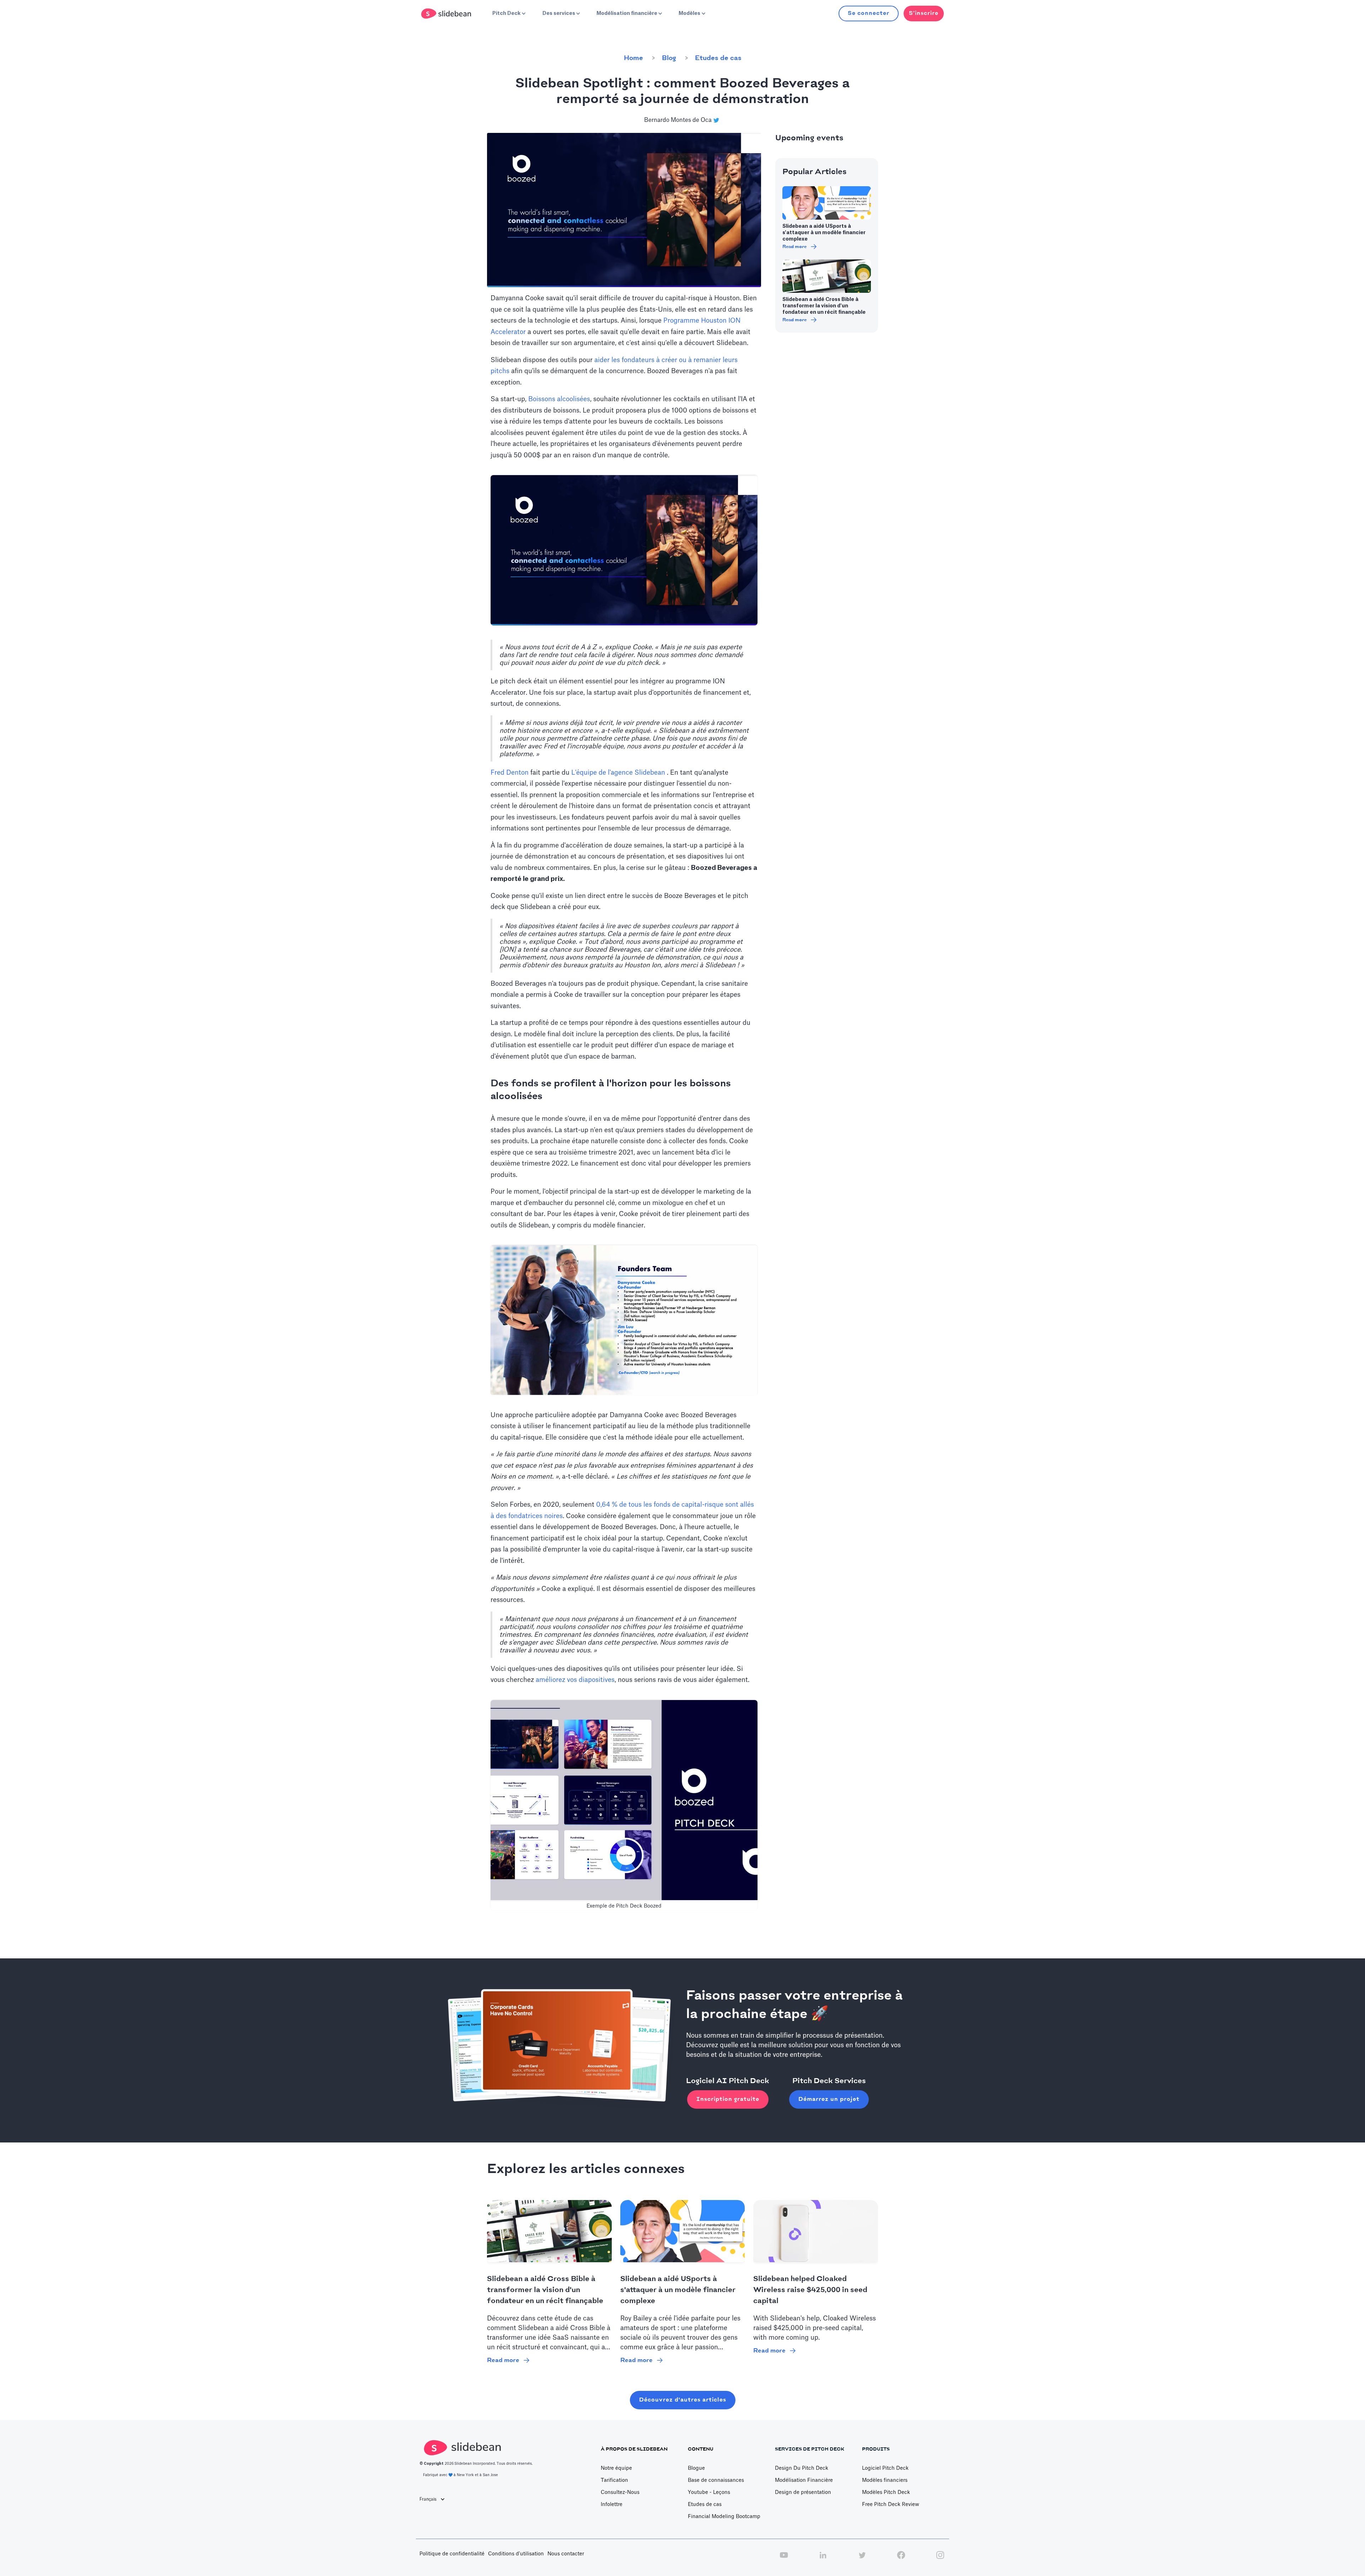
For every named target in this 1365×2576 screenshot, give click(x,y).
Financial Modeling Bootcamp (724, 2517)
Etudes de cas (718, 58)
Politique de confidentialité (452, 2554)
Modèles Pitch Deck (886, 2492)
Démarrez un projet (829, 2099)
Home (633, 58)
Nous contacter (566, 2554)
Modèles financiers (885, 2480)
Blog (669, 58)
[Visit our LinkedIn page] (823, 2559)
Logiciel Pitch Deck (885, 2468)
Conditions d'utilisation (516, 2554)
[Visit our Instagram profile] (940, 2559)
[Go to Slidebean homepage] (447, 14)
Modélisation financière (804, 2480)
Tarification (614, 2480)
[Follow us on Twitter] (862, 2559)
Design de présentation (803, 2492)
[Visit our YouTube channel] (784, 2559)
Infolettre (612, 2505)
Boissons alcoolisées (559, 399)
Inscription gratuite (728, 2099)
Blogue (696, 2468)
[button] (508, 14)
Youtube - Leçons (709, 2492)
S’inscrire (924, 13)
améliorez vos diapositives (574, 1680)
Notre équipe (616, 2468)
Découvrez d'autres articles (683, 2400)
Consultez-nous (620, 2492)
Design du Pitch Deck (802, 2468)
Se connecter (869, 13)
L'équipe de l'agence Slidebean (618, 773)
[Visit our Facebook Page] (901, 2559)
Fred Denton (510, 773)
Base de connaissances (716, 2480)
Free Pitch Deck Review (891, 2505)
